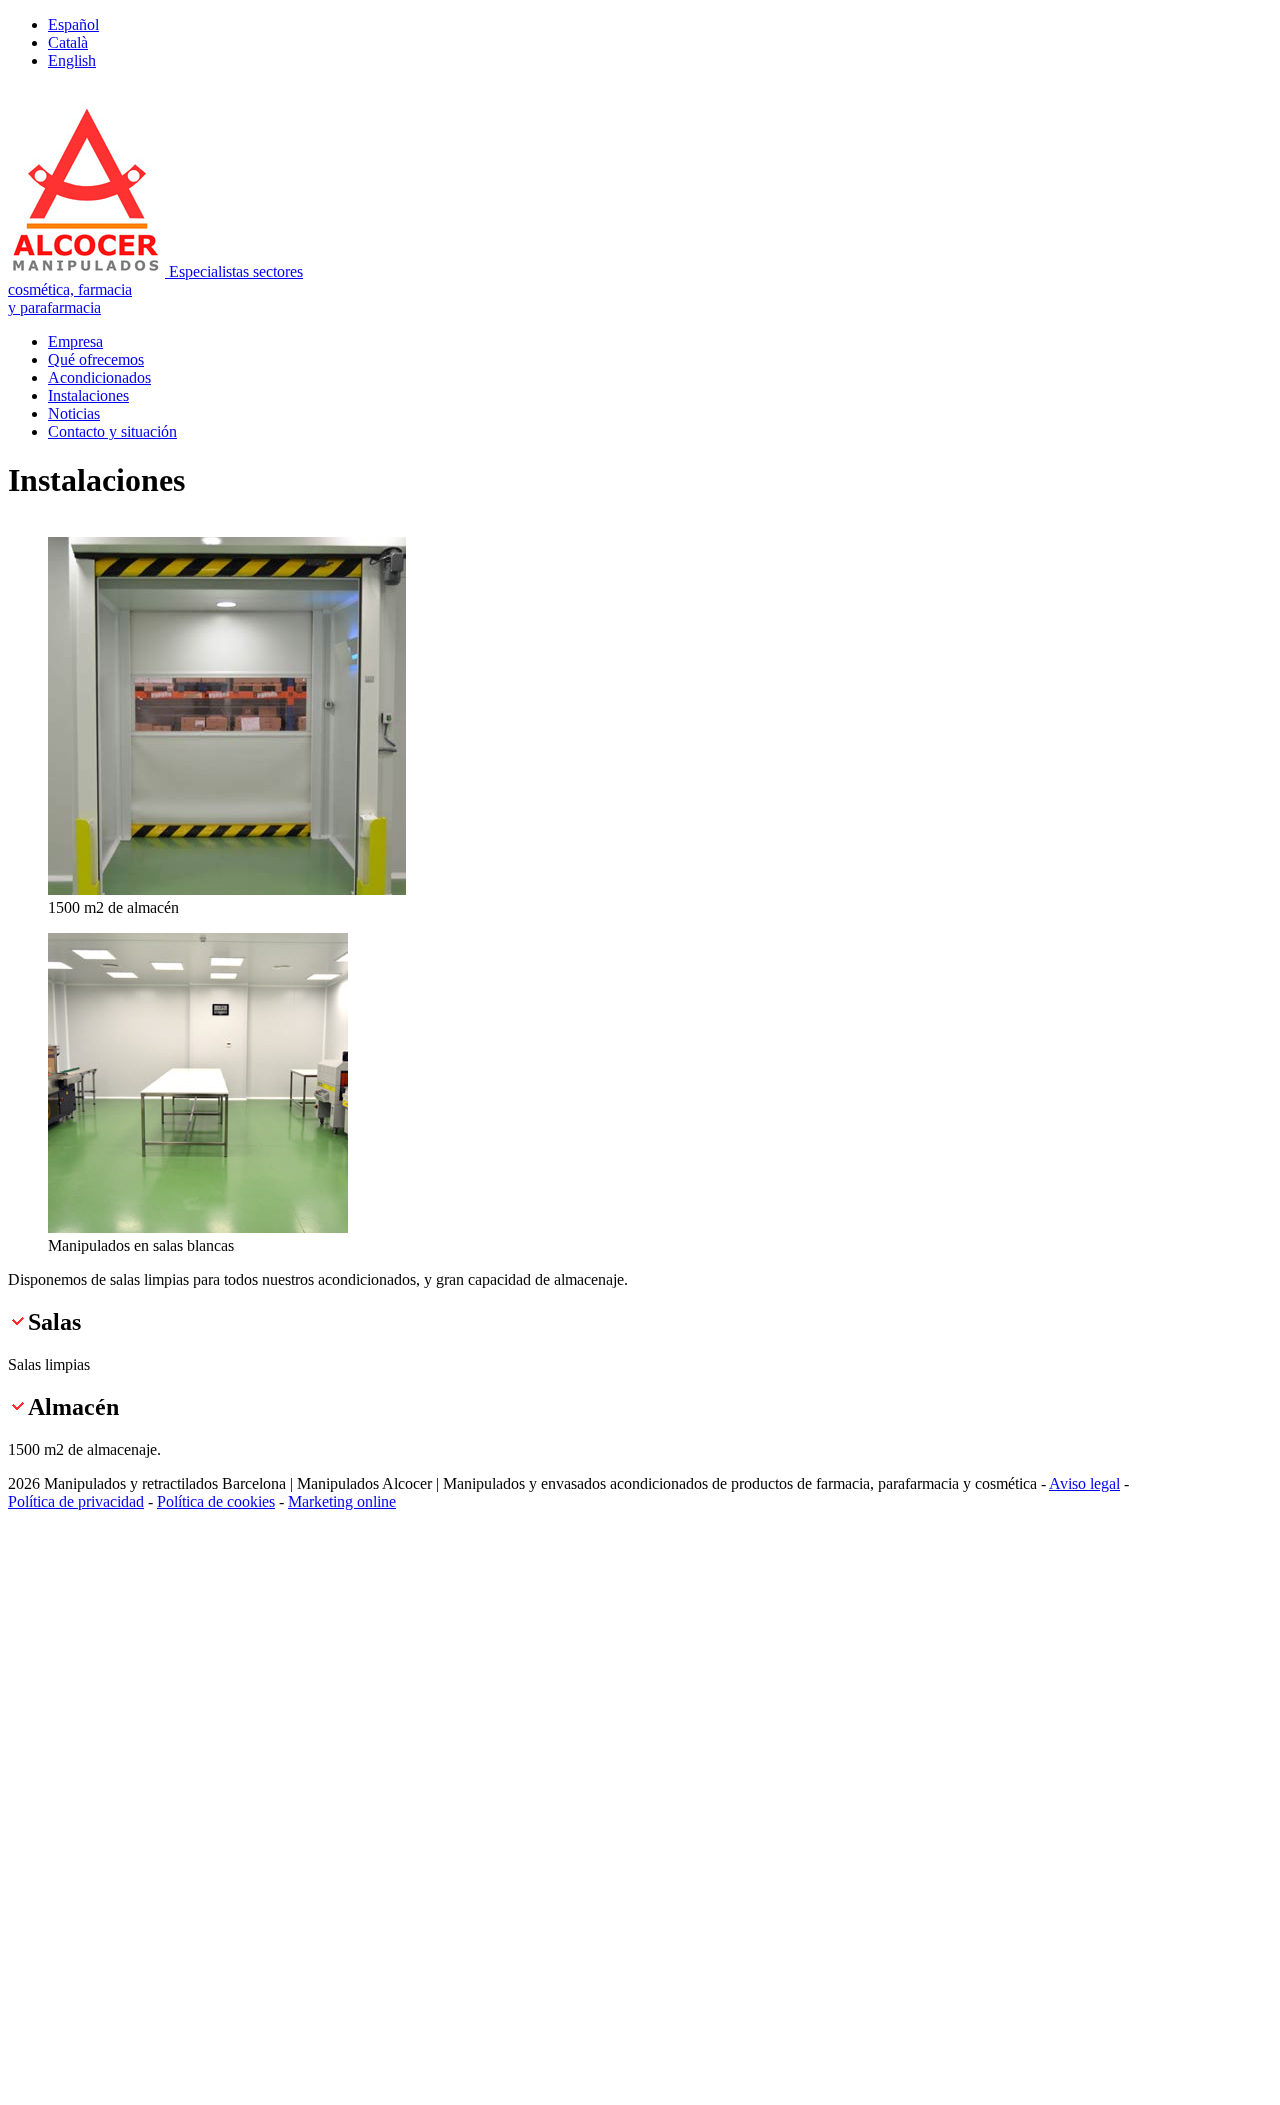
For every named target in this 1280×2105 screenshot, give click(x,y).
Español (73, 24)
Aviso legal (1084, 1483)
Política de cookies (216, 1501)
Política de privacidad (76, 1501)
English (72, 60)
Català (68, 42)
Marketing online (342, 1501)
